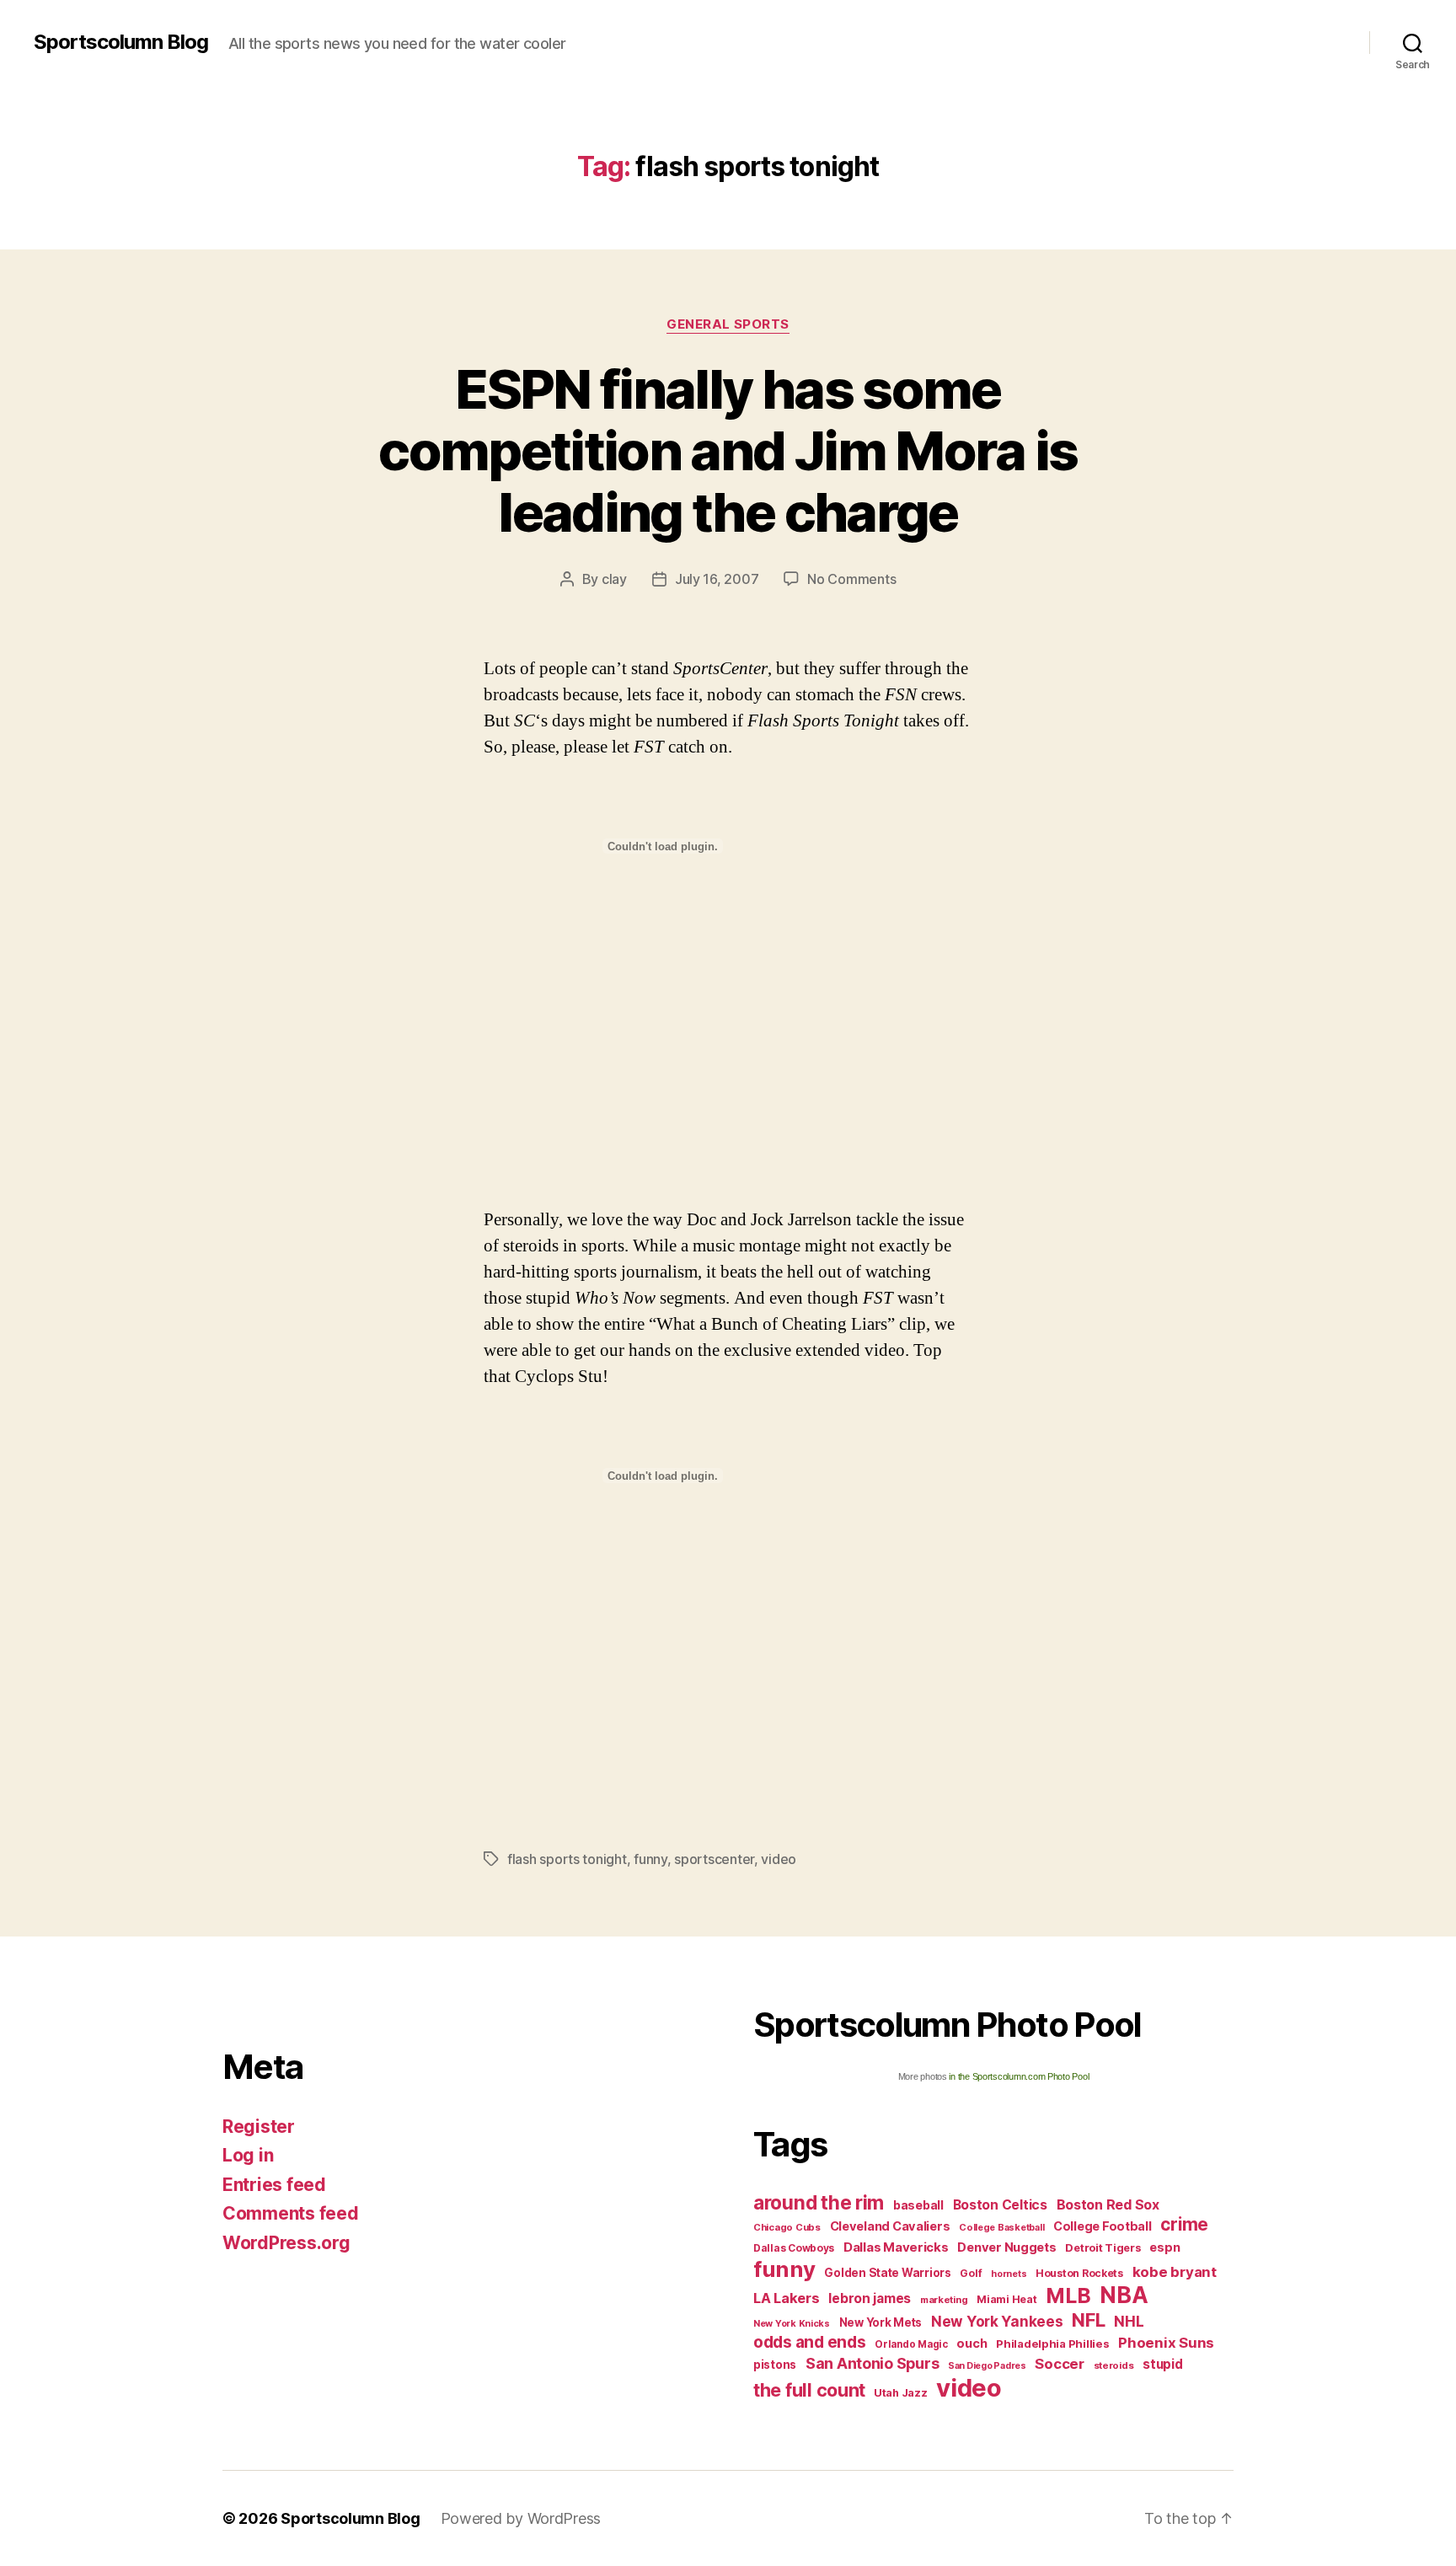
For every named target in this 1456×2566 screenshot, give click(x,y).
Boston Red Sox (1108, 2204)
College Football (1103, 2226)
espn (1164, 2247)
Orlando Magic (911, 2344)
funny (650, 1859)
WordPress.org (286, 2243)
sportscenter (714, 1859)
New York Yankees (997, 2321)
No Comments (851, 579)
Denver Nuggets (1006, 2247)
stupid (1162, 2364)
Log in (248, 2155)
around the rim (819, 2202)
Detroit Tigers (1103, 2248)
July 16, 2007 (717, 579)
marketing (944, 2300)
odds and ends (810, 2342)
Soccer (1059, 2364)
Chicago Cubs (787, 2227)
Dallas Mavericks (896, 2247)
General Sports (728, 324)
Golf (971, 2273)
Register (259, 2127)
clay (614, 579)
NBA (1124, 2295)
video (779, 1859)
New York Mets (881, 2322)
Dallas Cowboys (794, 2248)
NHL (1129, 2321)
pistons (775, 2365)
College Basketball (1001, 2227)
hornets (1009, 2274)
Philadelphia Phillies (1052, 2344)
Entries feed (274, 2185)
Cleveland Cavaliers (890, 2226)
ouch (972, 2344)
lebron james (870, 2298)
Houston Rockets (1079, 2273)
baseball (918, 2205)
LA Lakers (787, 2298)
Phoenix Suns (1166, 2343)
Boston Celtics (1000, 2205)
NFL (1088, 2320)
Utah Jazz (901, 2393)
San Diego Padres (987, 2366)
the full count (811, 2390)
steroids (1114, 2365)
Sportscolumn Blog (121, 42)
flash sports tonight (567, 1859)
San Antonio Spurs (872, 2363)
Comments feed (291, 2213)
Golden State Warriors (887, 2273)
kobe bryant (1175, 2272)
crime (1184, 2224)
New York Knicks (792, 2324)
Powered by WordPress (521, 2518)
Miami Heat (1006, 2299)
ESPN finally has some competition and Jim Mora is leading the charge (728, 450)
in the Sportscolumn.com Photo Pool (1019, 2076)
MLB (1068, 2295)
